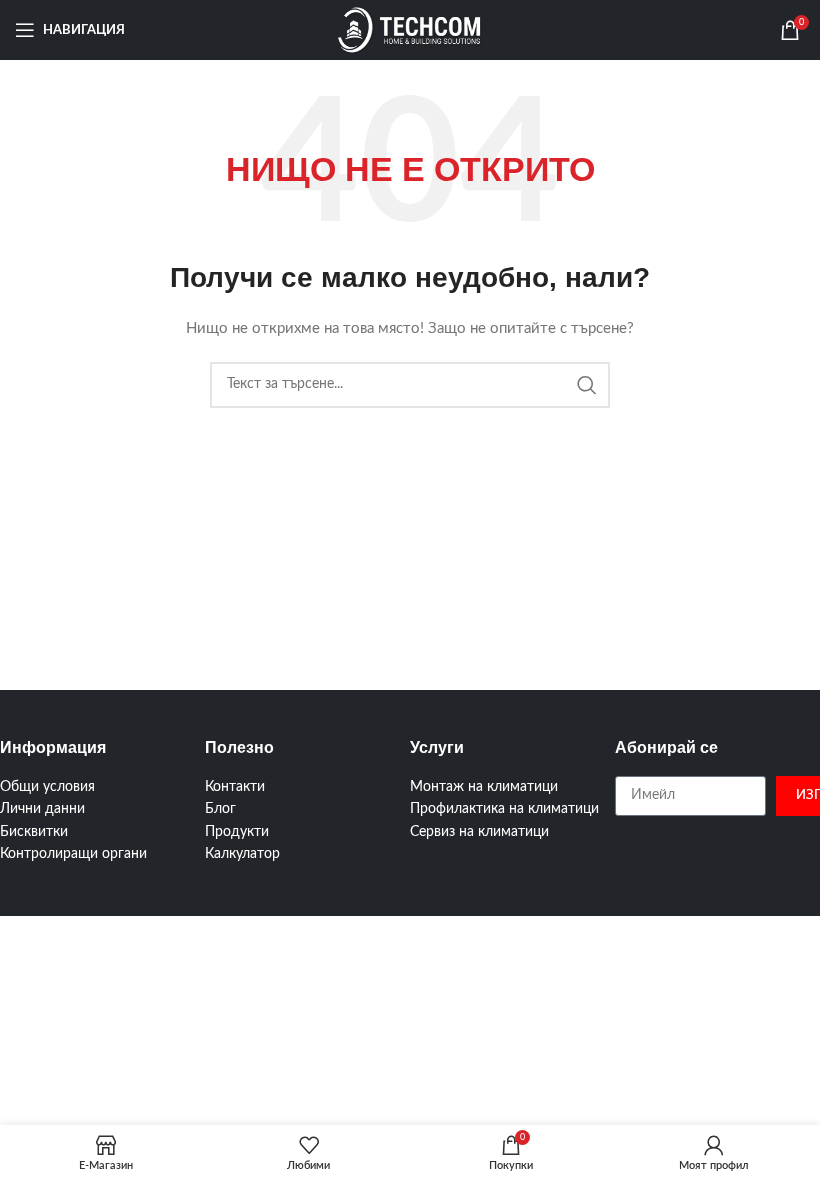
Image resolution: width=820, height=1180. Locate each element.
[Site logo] (409, 30)
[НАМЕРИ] (587, 385)
